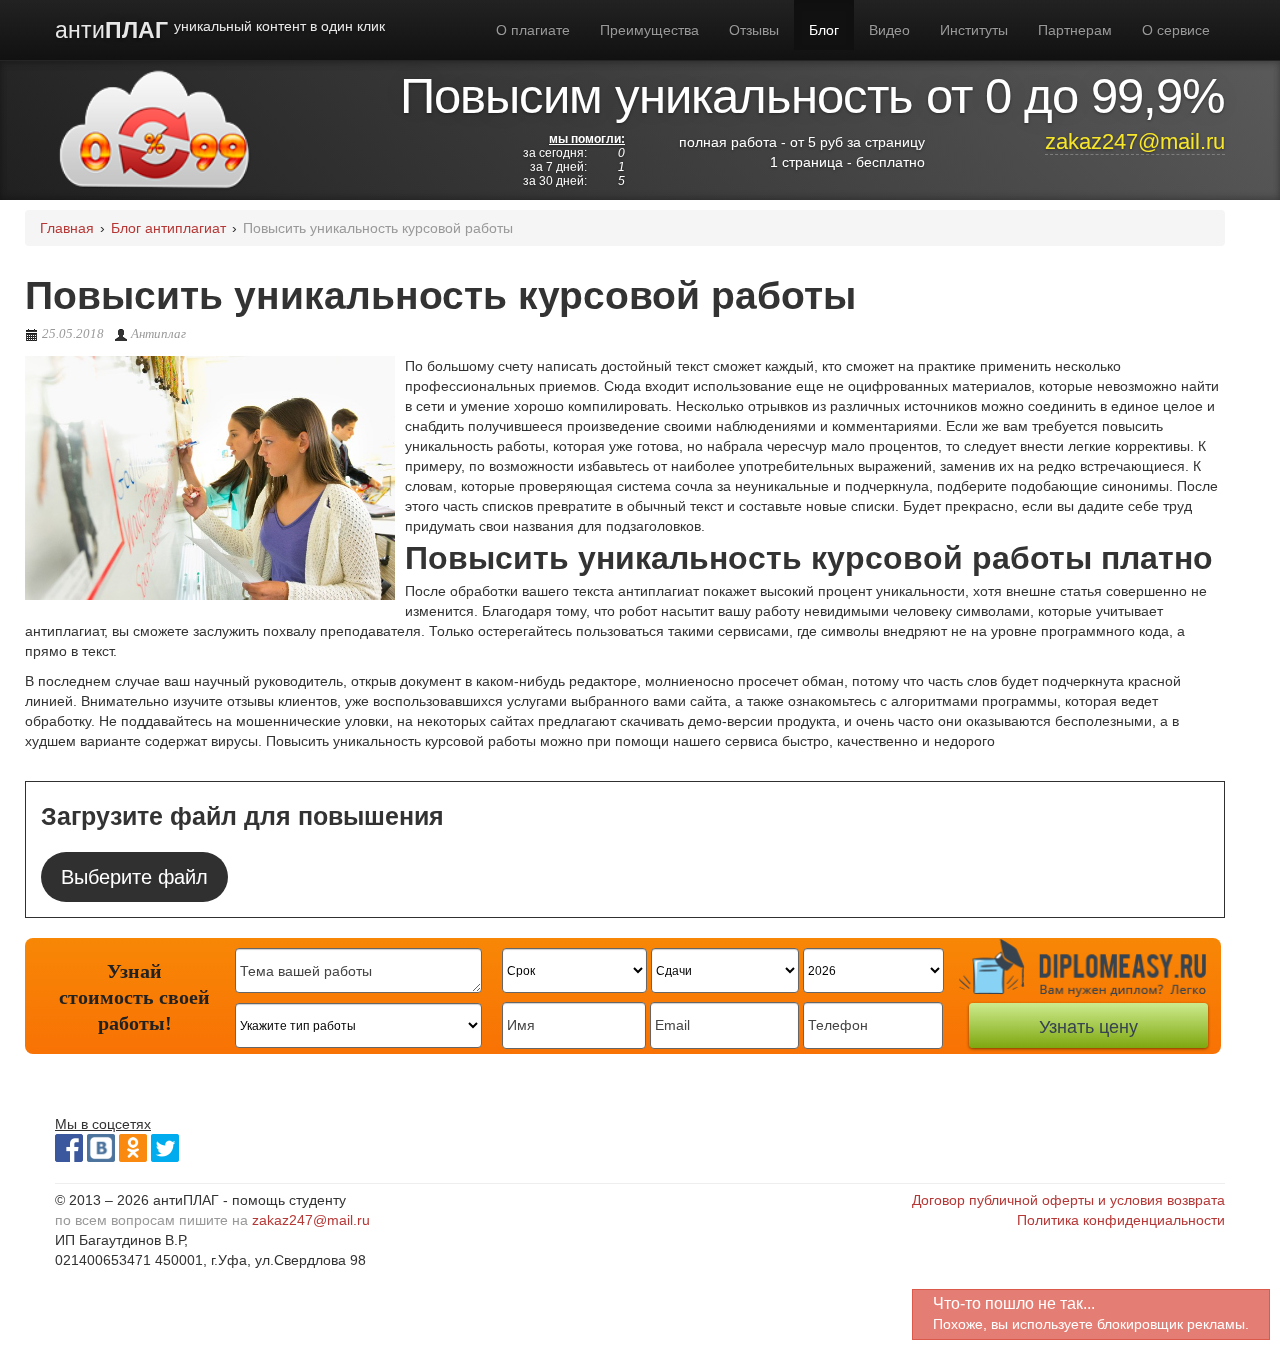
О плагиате (533, 30)
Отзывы (754, 30)
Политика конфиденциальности (1121, 1220)
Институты (974, 30)
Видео (889, 30)
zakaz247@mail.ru (1135, 141)
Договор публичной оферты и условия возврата (1068, 1200)
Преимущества (649, 30)
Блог (824, 30)
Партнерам (1075, 30)
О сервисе (1176, 30)
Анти (220, 30)
